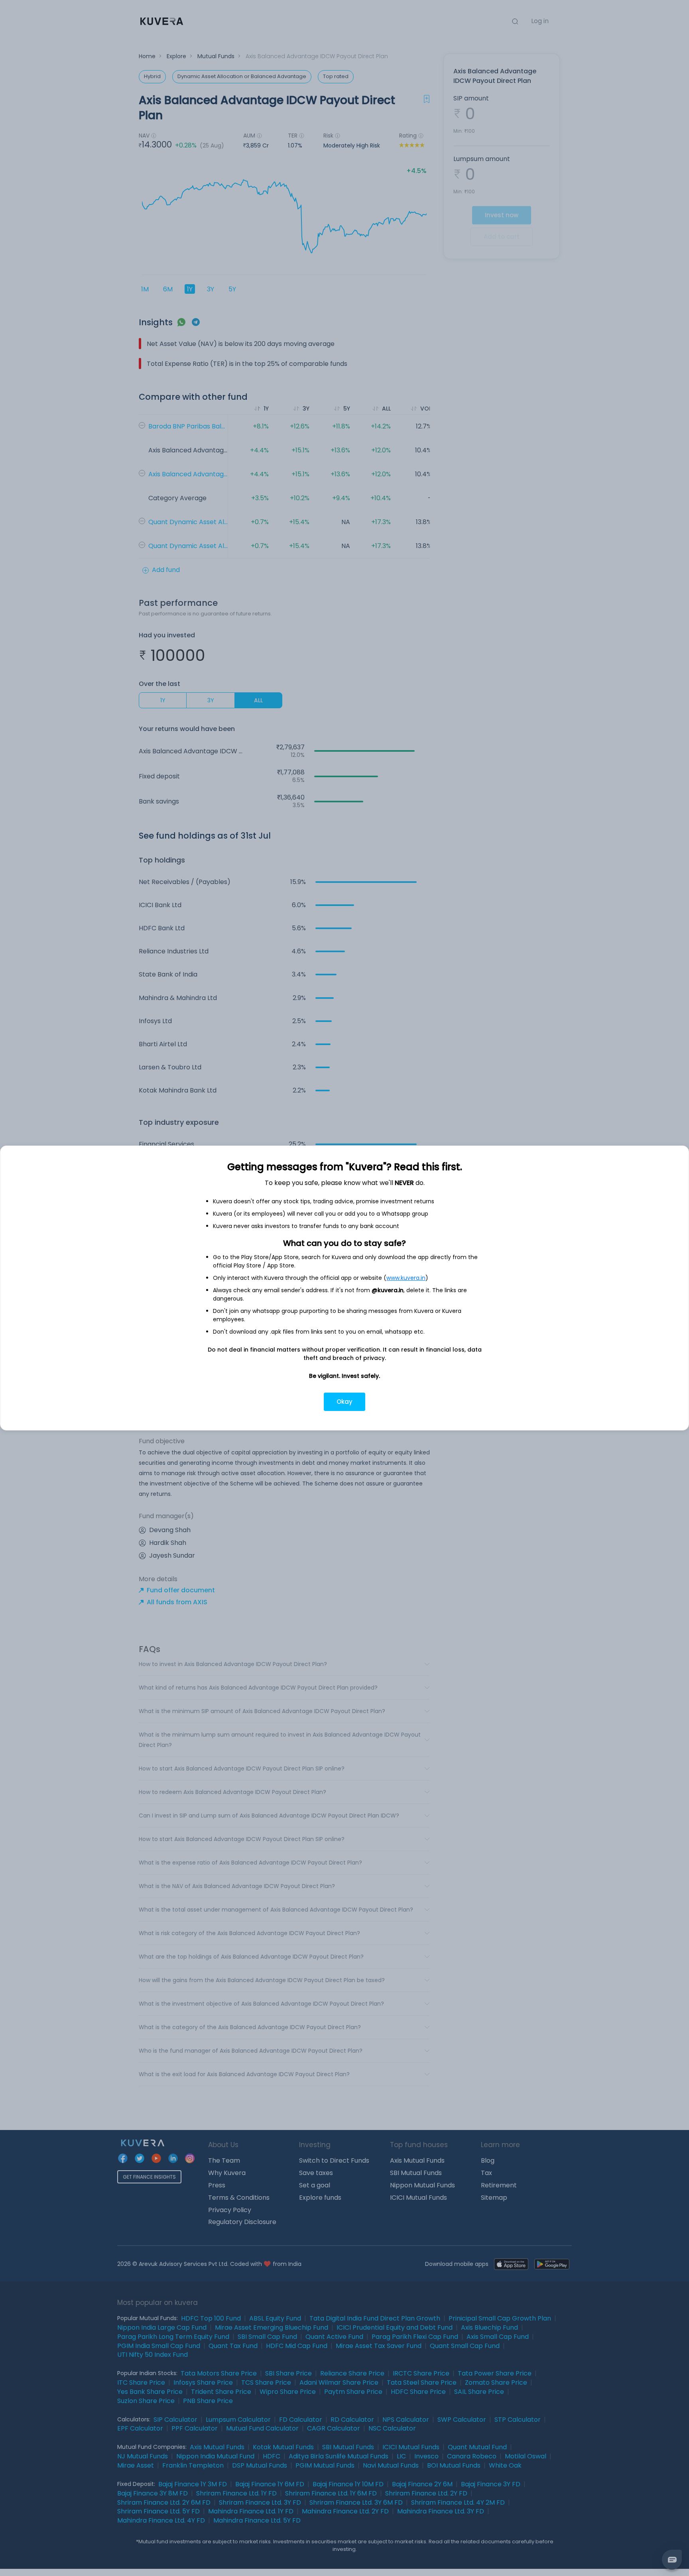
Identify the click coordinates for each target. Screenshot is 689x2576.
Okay (344, 1402)
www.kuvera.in (406, 1278)
